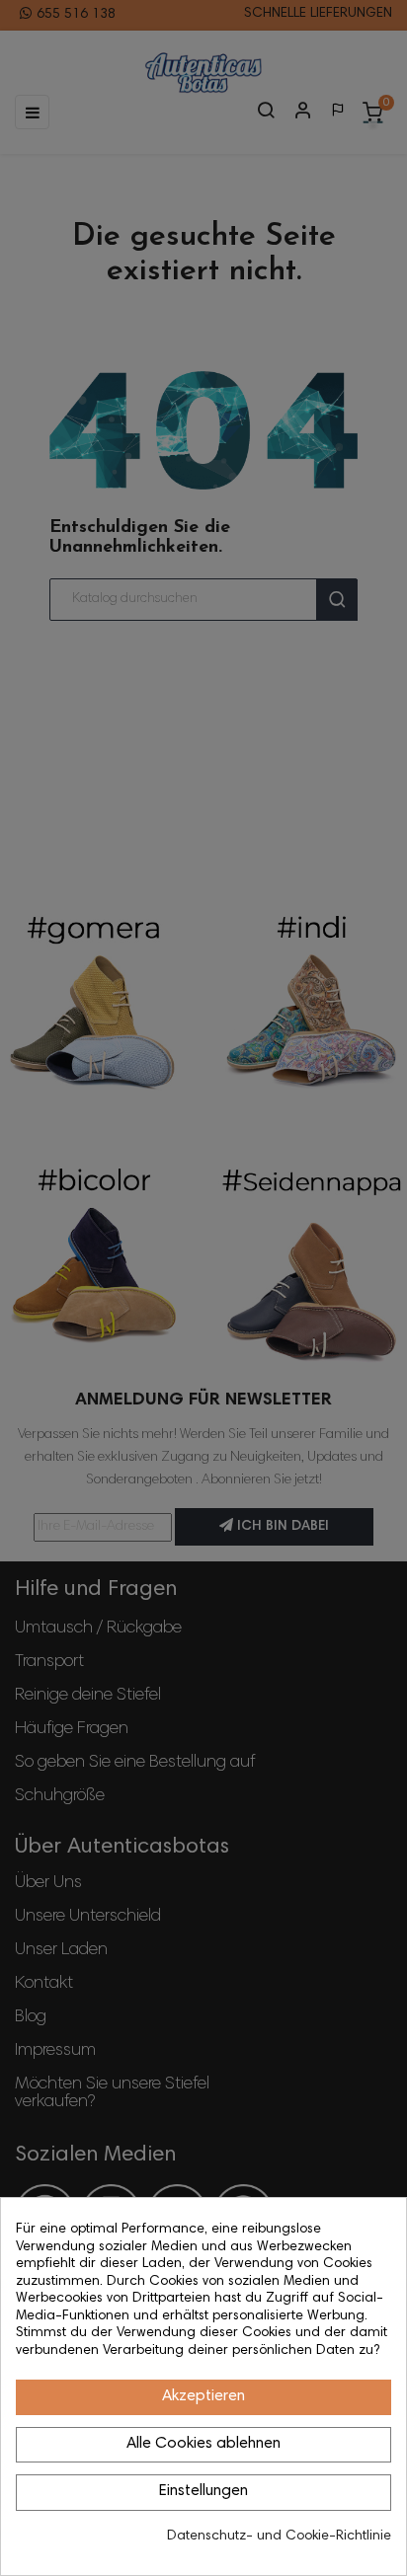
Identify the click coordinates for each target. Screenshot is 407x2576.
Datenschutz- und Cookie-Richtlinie (279, 2537)
